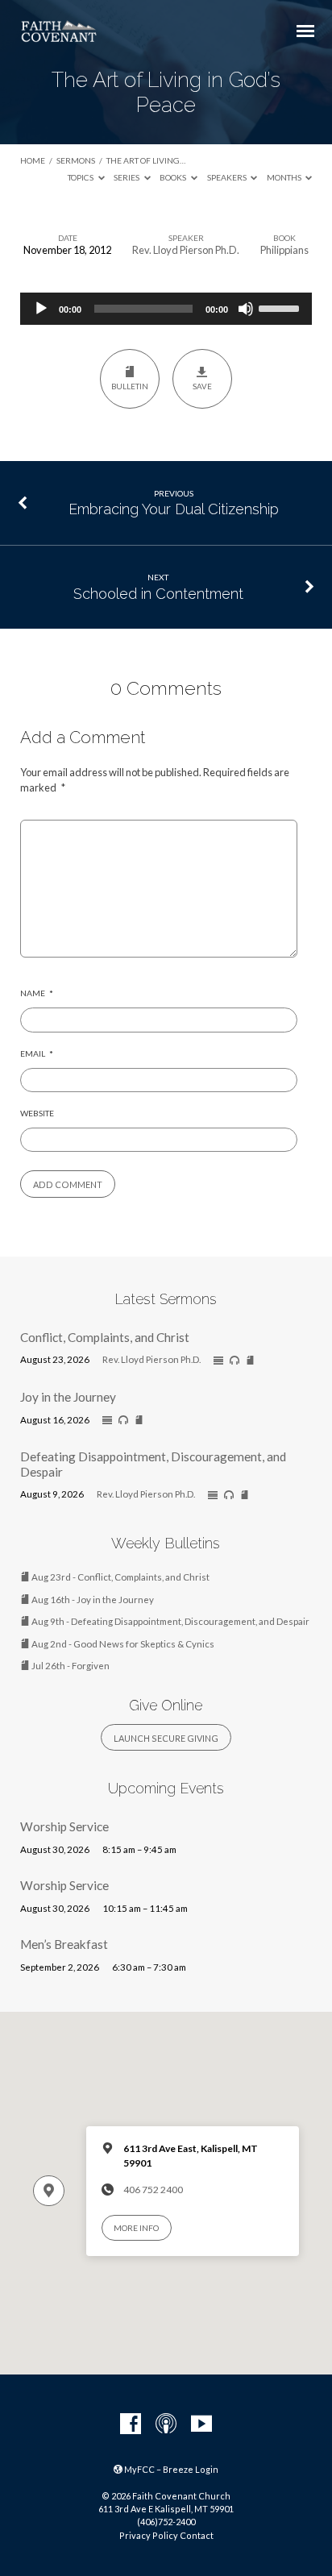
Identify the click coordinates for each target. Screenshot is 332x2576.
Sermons (76, 160)
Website (37, 1113)
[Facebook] (131, 2424)
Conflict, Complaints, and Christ (105, 1337)
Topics (81, 177)
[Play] (41, 309)
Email (37, 1053)
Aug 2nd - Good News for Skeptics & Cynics (122, 1644)
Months (285, 177)
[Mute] (246, 309)
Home (33, 160)
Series (127, 177)
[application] (166, 309)
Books (174, 177)
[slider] (281, 307)
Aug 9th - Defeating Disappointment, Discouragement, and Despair (170, 1621)
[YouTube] (201, 2424)
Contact (197, 2535)
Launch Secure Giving (166, 1738)
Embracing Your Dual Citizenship (174, 509)
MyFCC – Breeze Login (170, 2469)
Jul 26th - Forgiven (70, 1666)
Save (202, 386)
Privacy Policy (149, 2535)
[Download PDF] (250, 1361)
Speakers (228, 177)
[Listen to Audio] (234, 1361)
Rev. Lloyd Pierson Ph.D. (186, 250)
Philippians (284, 250)
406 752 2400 (153, 2190)
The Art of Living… (146, 160)
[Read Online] (218, 1361)
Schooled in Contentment (158, 594)
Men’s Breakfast (64, 1944)
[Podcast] (166, 2424)
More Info (136, 2228)
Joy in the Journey (68, 1397)
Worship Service (64, 1826)
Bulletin (130, 386)
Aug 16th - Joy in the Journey (92, 1600)
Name (37, 993)
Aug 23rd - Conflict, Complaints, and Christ (120, 1577)
